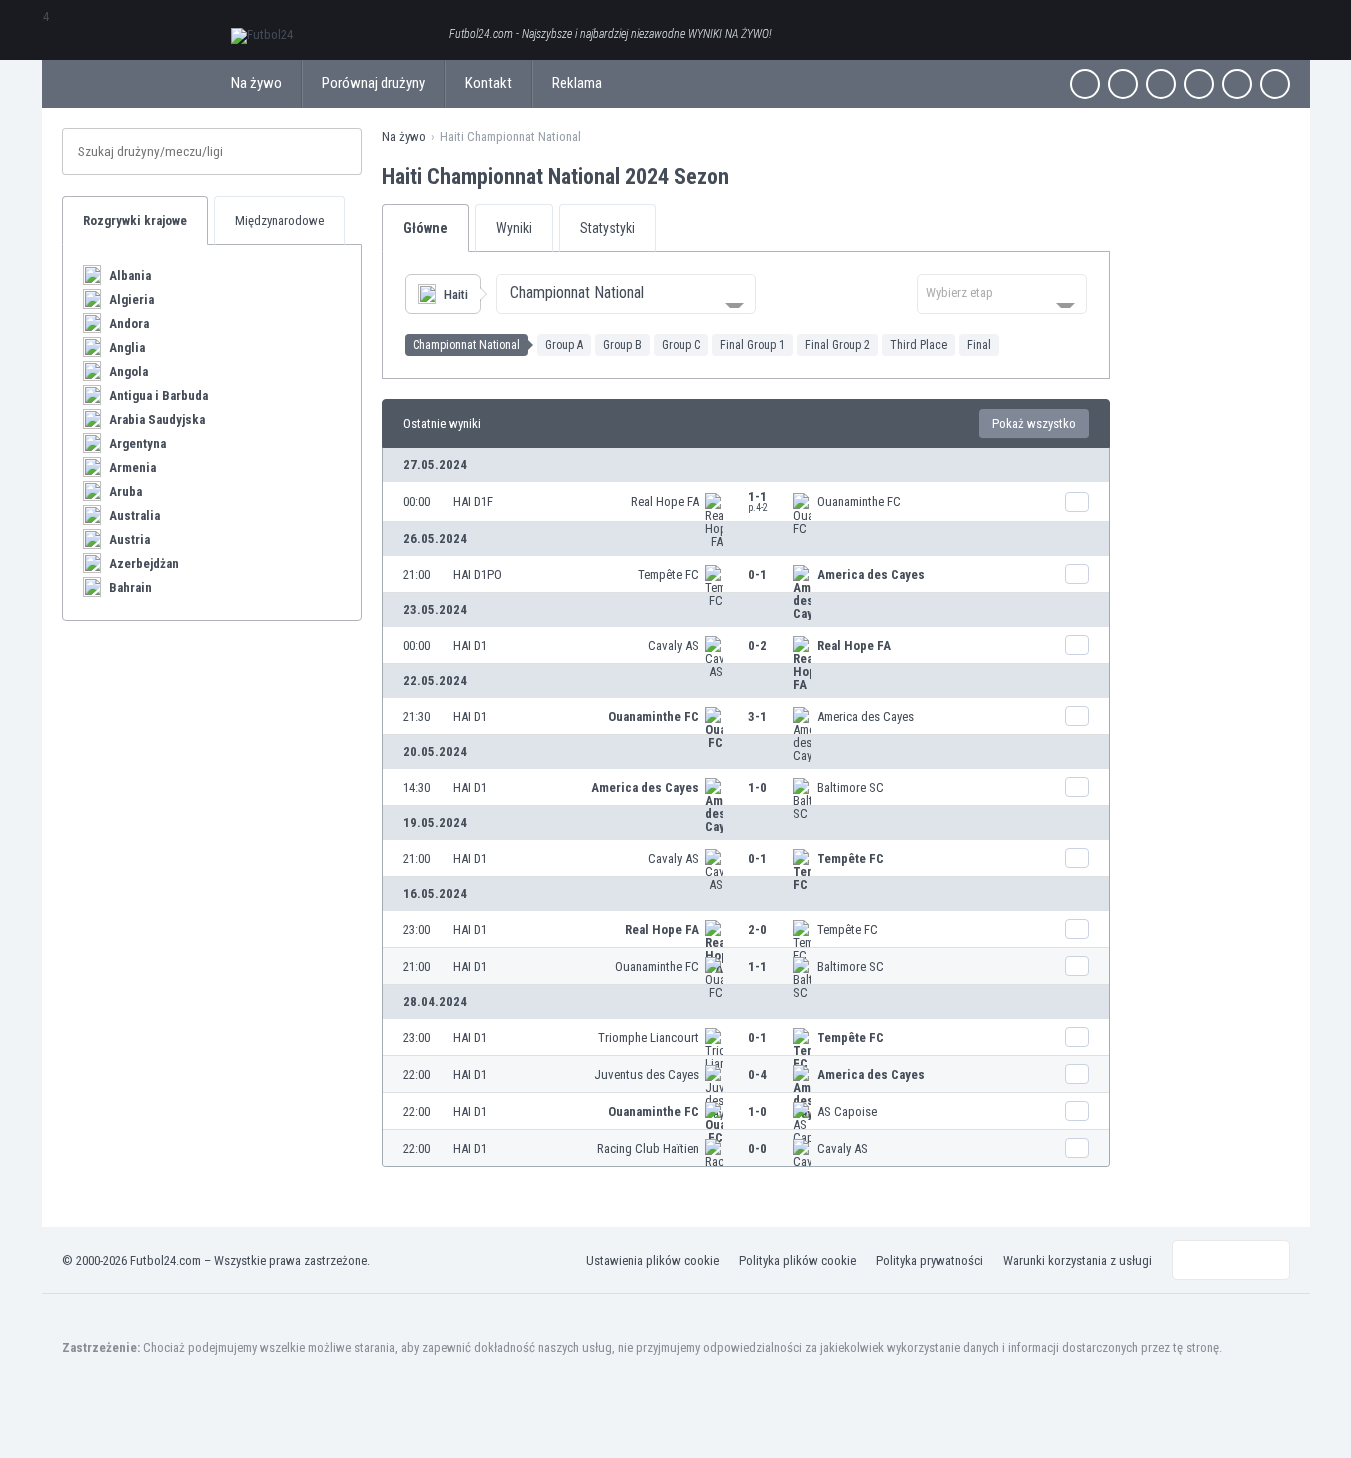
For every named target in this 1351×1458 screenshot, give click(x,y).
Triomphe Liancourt (648, 1037)
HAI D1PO (477, 574)
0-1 (757, 574)
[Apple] (1199, 84)
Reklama (577, 83)
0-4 (757, 1074)
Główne (425, 228)
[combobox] (626, 294)
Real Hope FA (665, 501)
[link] (746, 501)
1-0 (757, 787)
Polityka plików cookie (797, 1260)
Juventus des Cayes (646, 1074)
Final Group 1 (752, 345)
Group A (564, 345)
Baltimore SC (850, 787)
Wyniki (514, 228)
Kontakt (488, 83)
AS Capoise (847, 1111)
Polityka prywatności (929, 1260)
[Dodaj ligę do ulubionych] (747, 176)
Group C (681, 345)
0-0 (757, 1148)
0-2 (757, 645)
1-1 (758, 501)
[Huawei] (1275, 84)
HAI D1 (470, 645)
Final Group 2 (837, 345)
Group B (622, 345)
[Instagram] (1161, 84)
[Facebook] (1085, 84)
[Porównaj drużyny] (1077, 502)
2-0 (757, 929)
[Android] (1237, 84)
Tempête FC (668, 574)
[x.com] (1123, 84)
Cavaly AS (673, 645)
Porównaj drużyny (373, 83)
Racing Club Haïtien (648, 1148)
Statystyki (607, 228)
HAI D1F (473, 501)
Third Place (918, 345)
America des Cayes (871, 574)
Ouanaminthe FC (859, 501)
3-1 (757, 716)
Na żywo (256, 83)
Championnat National (466, 345)
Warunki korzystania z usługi (1077, 1260)
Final (979, 345)
